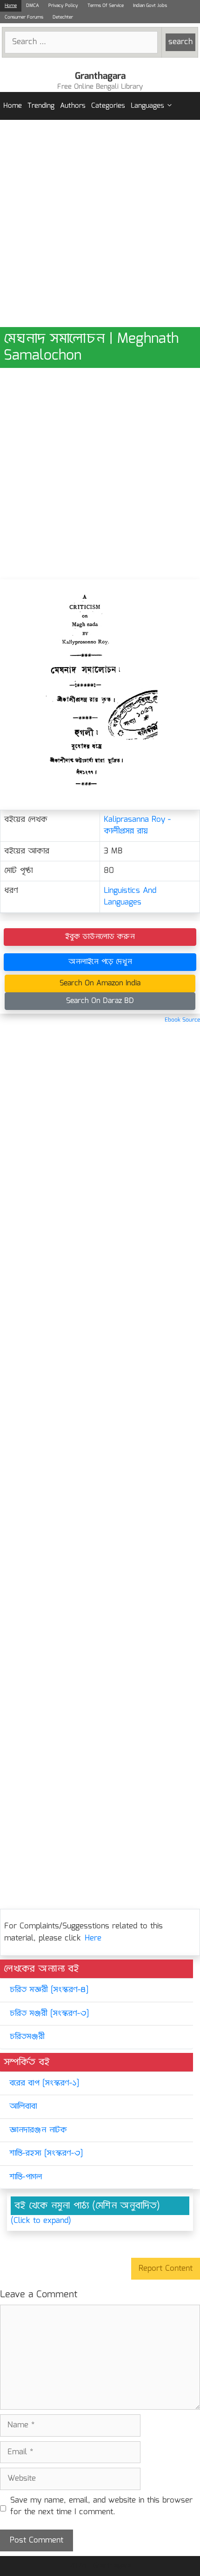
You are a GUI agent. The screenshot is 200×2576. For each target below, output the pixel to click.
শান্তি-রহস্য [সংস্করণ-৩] (46, 2153)
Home (11, 6)
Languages (147, 106)
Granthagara (100, 76)
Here (93, 1938)
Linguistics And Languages (130, 897)
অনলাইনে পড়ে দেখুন (100, 962)
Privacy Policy (63, 6)
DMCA (33, 6)
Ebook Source (182, 1020)
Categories (108, 106)
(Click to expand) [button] (41, 2221)
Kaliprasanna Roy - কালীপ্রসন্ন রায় (137, 826)
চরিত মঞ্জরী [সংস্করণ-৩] (49, 2014)
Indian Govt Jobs (150, 6)
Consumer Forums (24, 17)
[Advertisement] (100, 223)
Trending (41, 106)
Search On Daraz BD (100, 1001)
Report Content (166, 2269)
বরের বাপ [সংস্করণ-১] (44, 2083)
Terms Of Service (106, 6)
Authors (73, 106)
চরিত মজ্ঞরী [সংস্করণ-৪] (49, 1990)
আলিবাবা (23, 2107)
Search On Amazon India (100, 983)
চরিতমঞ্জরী (27, 2037)
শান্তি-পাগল (26, 2177)
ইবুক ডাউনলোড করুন (100, 937)
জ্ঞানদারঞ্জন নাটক (38, 2130)
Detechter (63, 17)
